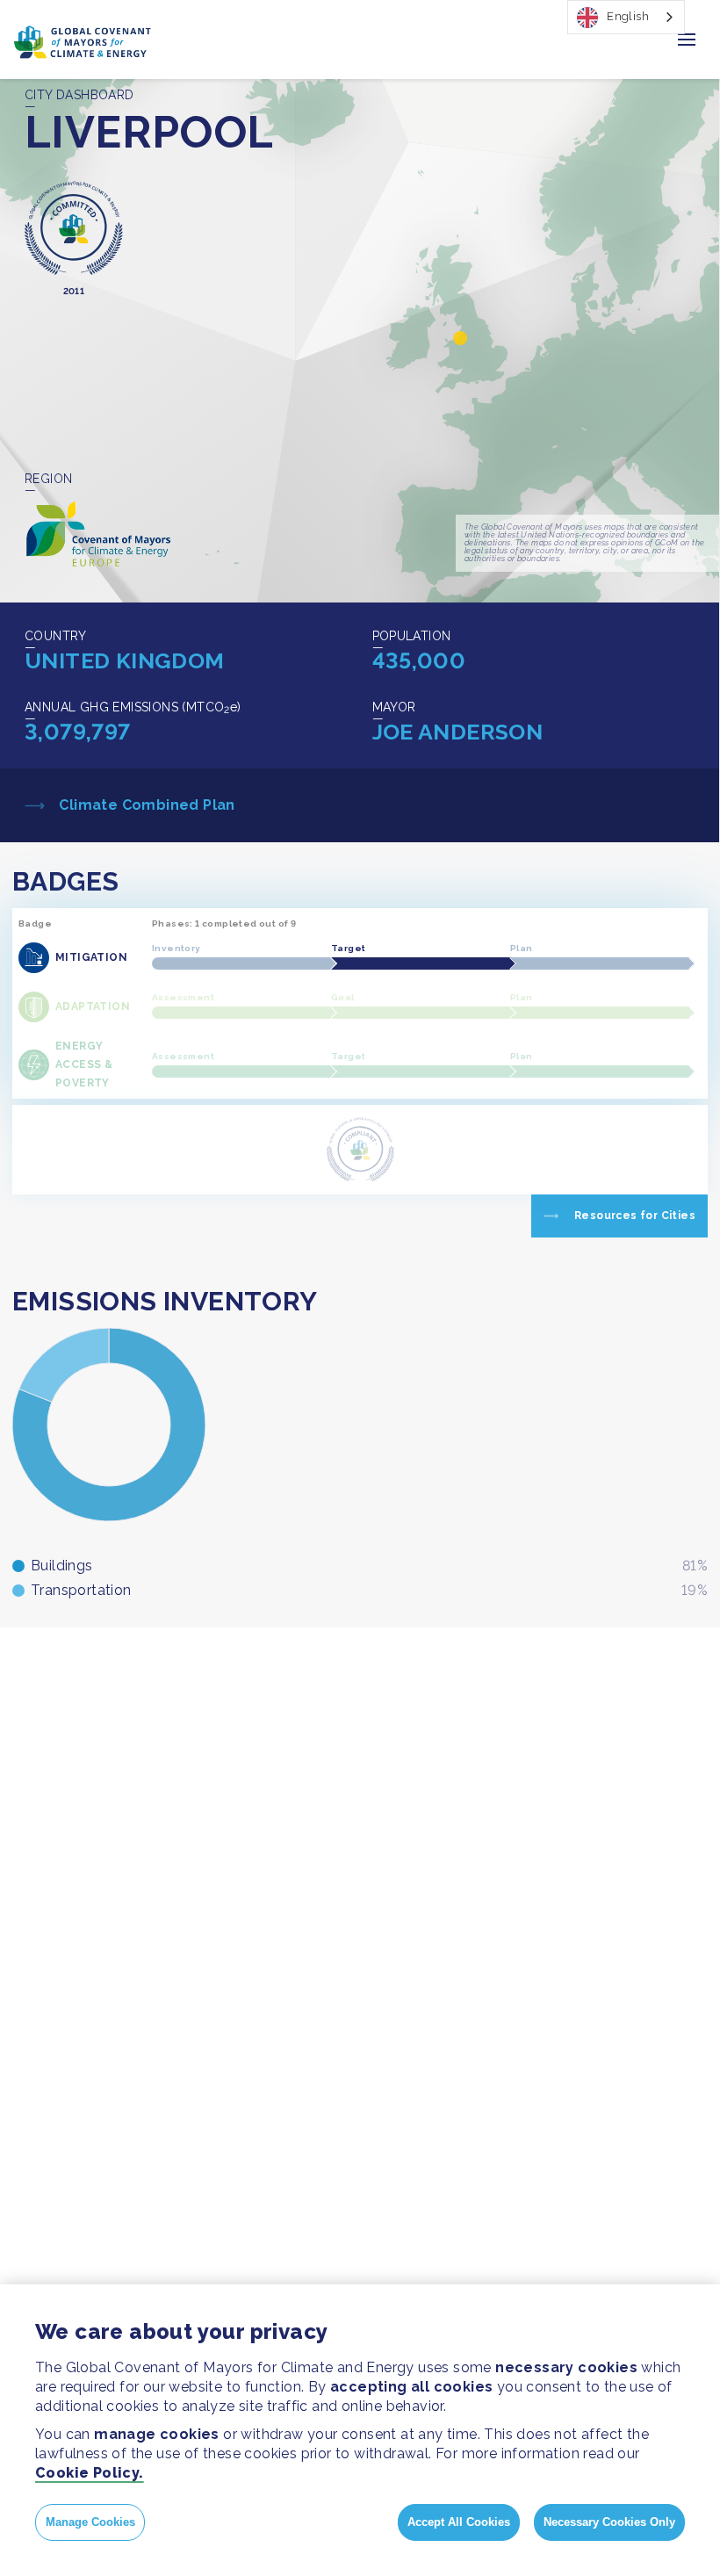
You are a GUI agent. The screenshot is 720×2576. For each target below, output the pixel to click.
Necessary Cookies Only (609, 2522)
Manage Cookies (90, 2522)
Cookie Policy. (90, 2473)
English (628, 16)
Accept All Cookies (459, 2522)
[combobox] (626, 17)
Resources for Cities (635, 1216)
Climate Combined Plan (145, 805)
